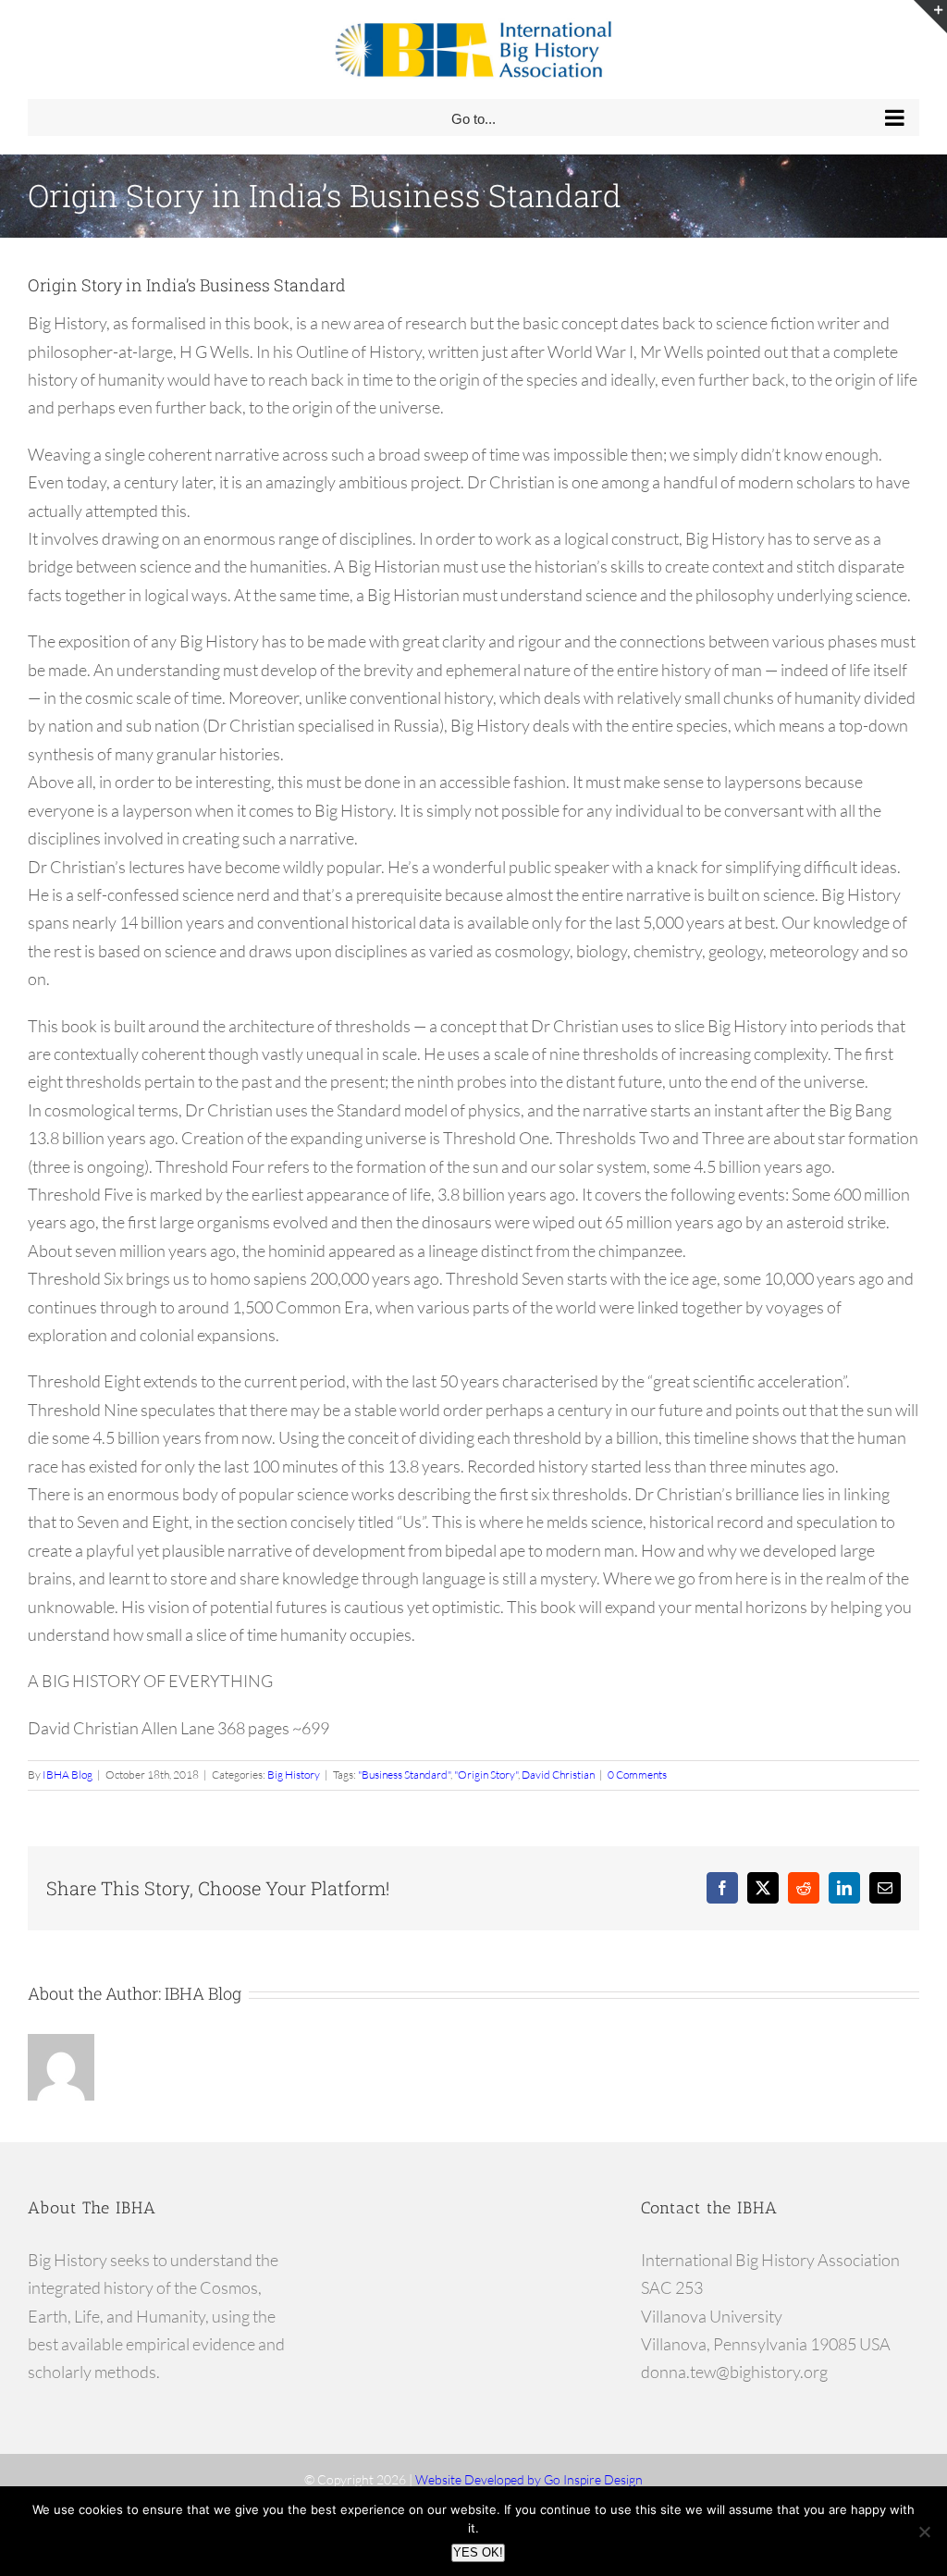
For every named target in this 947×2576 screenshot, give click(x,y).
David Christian (558, 1775)
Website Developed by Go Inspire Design (529, 2479)
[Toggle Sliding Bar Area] (930, 17)
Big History (294, 1775)
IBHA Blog (68, 1775)
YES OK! (478, 2552)
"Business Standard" (404, 1775)
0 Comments (637, 1775)
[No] (924, 2532)
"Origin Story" (486, 1775)
